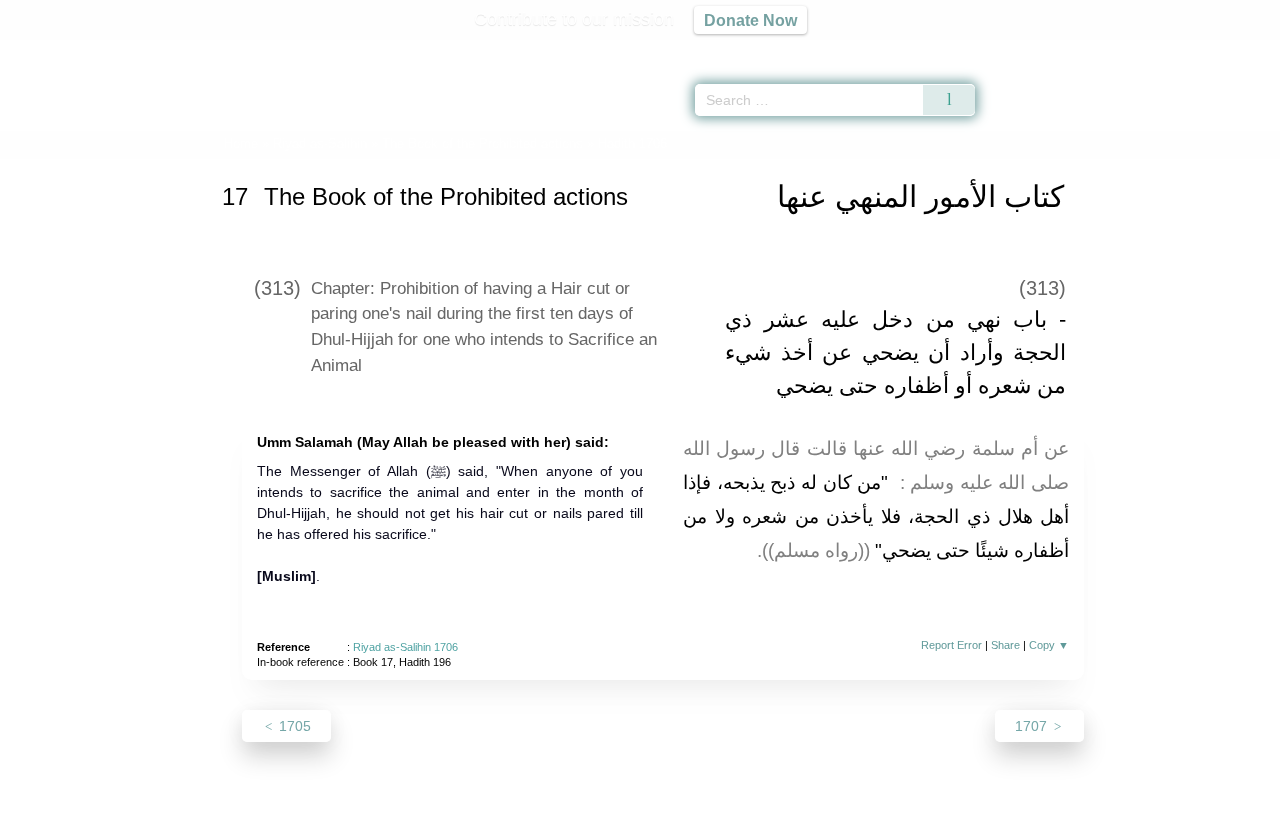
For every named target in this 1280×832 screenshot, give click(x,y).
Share (1005, 645)
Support (543, 813)
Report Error (951, 645)
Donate (770, 813)
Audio (1231, 50)
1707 (1033, 726)
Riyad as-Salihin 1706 (405, 647)
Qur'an (1031, 50)
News (482, 813)
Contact (704, 813)
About (429, 813)
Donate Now (750, 20)
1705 (293, 726)
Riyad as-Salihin (320, 143)
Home (241, 143)
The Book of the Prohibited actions (482, 143)
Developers (624, 813)
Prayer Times (1162, 50)
